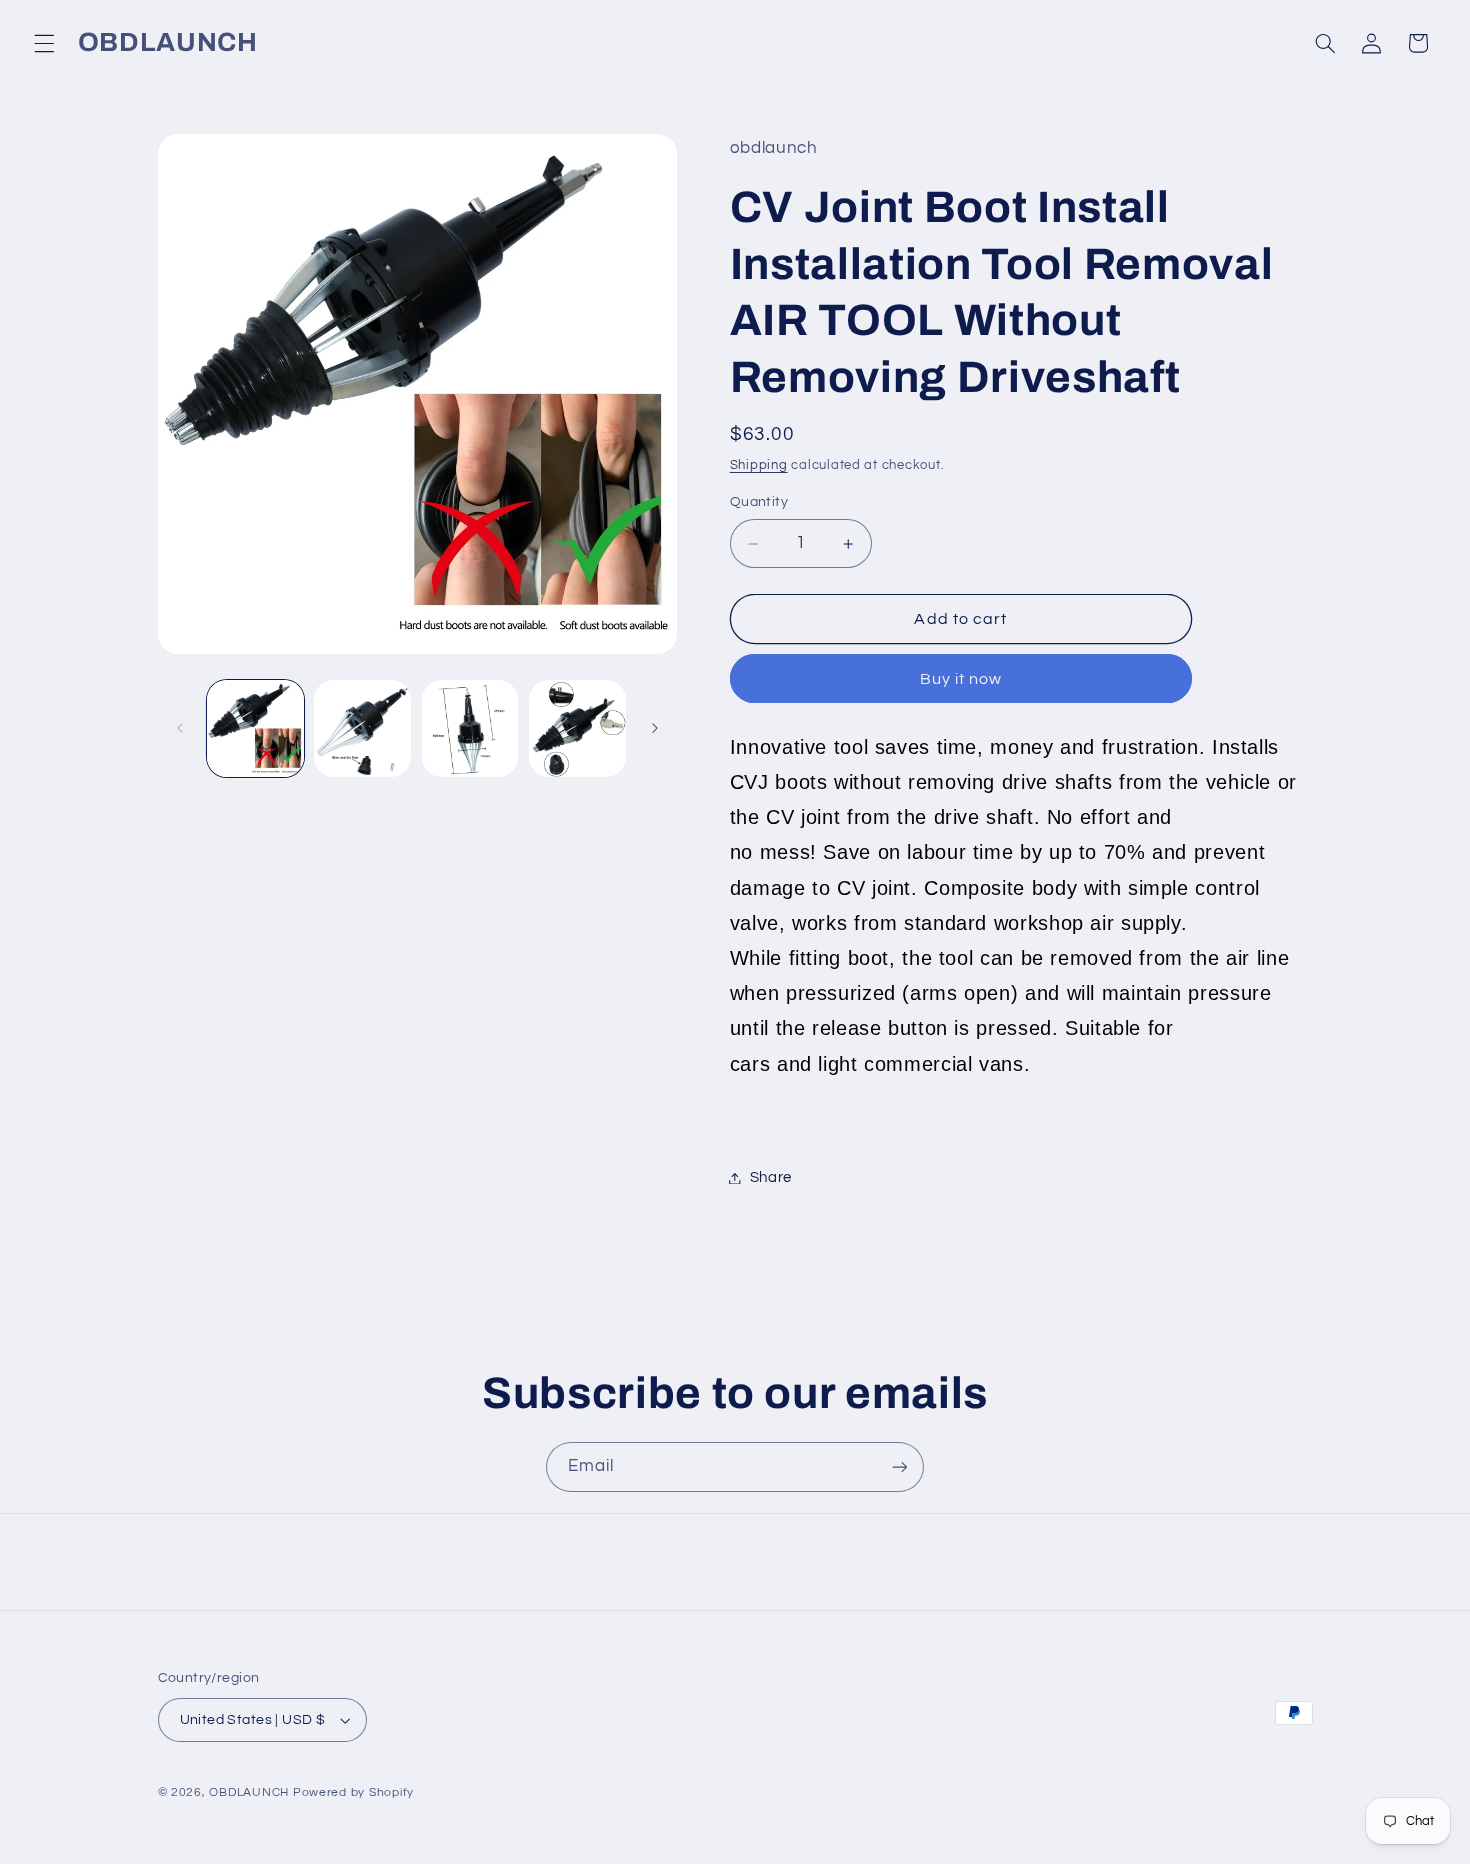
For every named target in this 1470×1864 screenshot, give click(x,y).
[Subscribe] (900, 1466)
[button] (44, 43)
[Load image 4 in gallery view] (577, 728)
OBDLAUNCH (249, 1792)
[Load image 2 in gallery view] (362, 728)
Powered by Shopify (353, 1792)
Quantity (759, 503)
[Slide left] (180, 729)
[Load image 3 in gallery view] (470, 728)
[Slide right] (655, 729)
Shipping (759, 465)
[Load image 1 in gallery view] (255, 728)
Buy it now (961, 679)
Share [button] (771, 1177)
